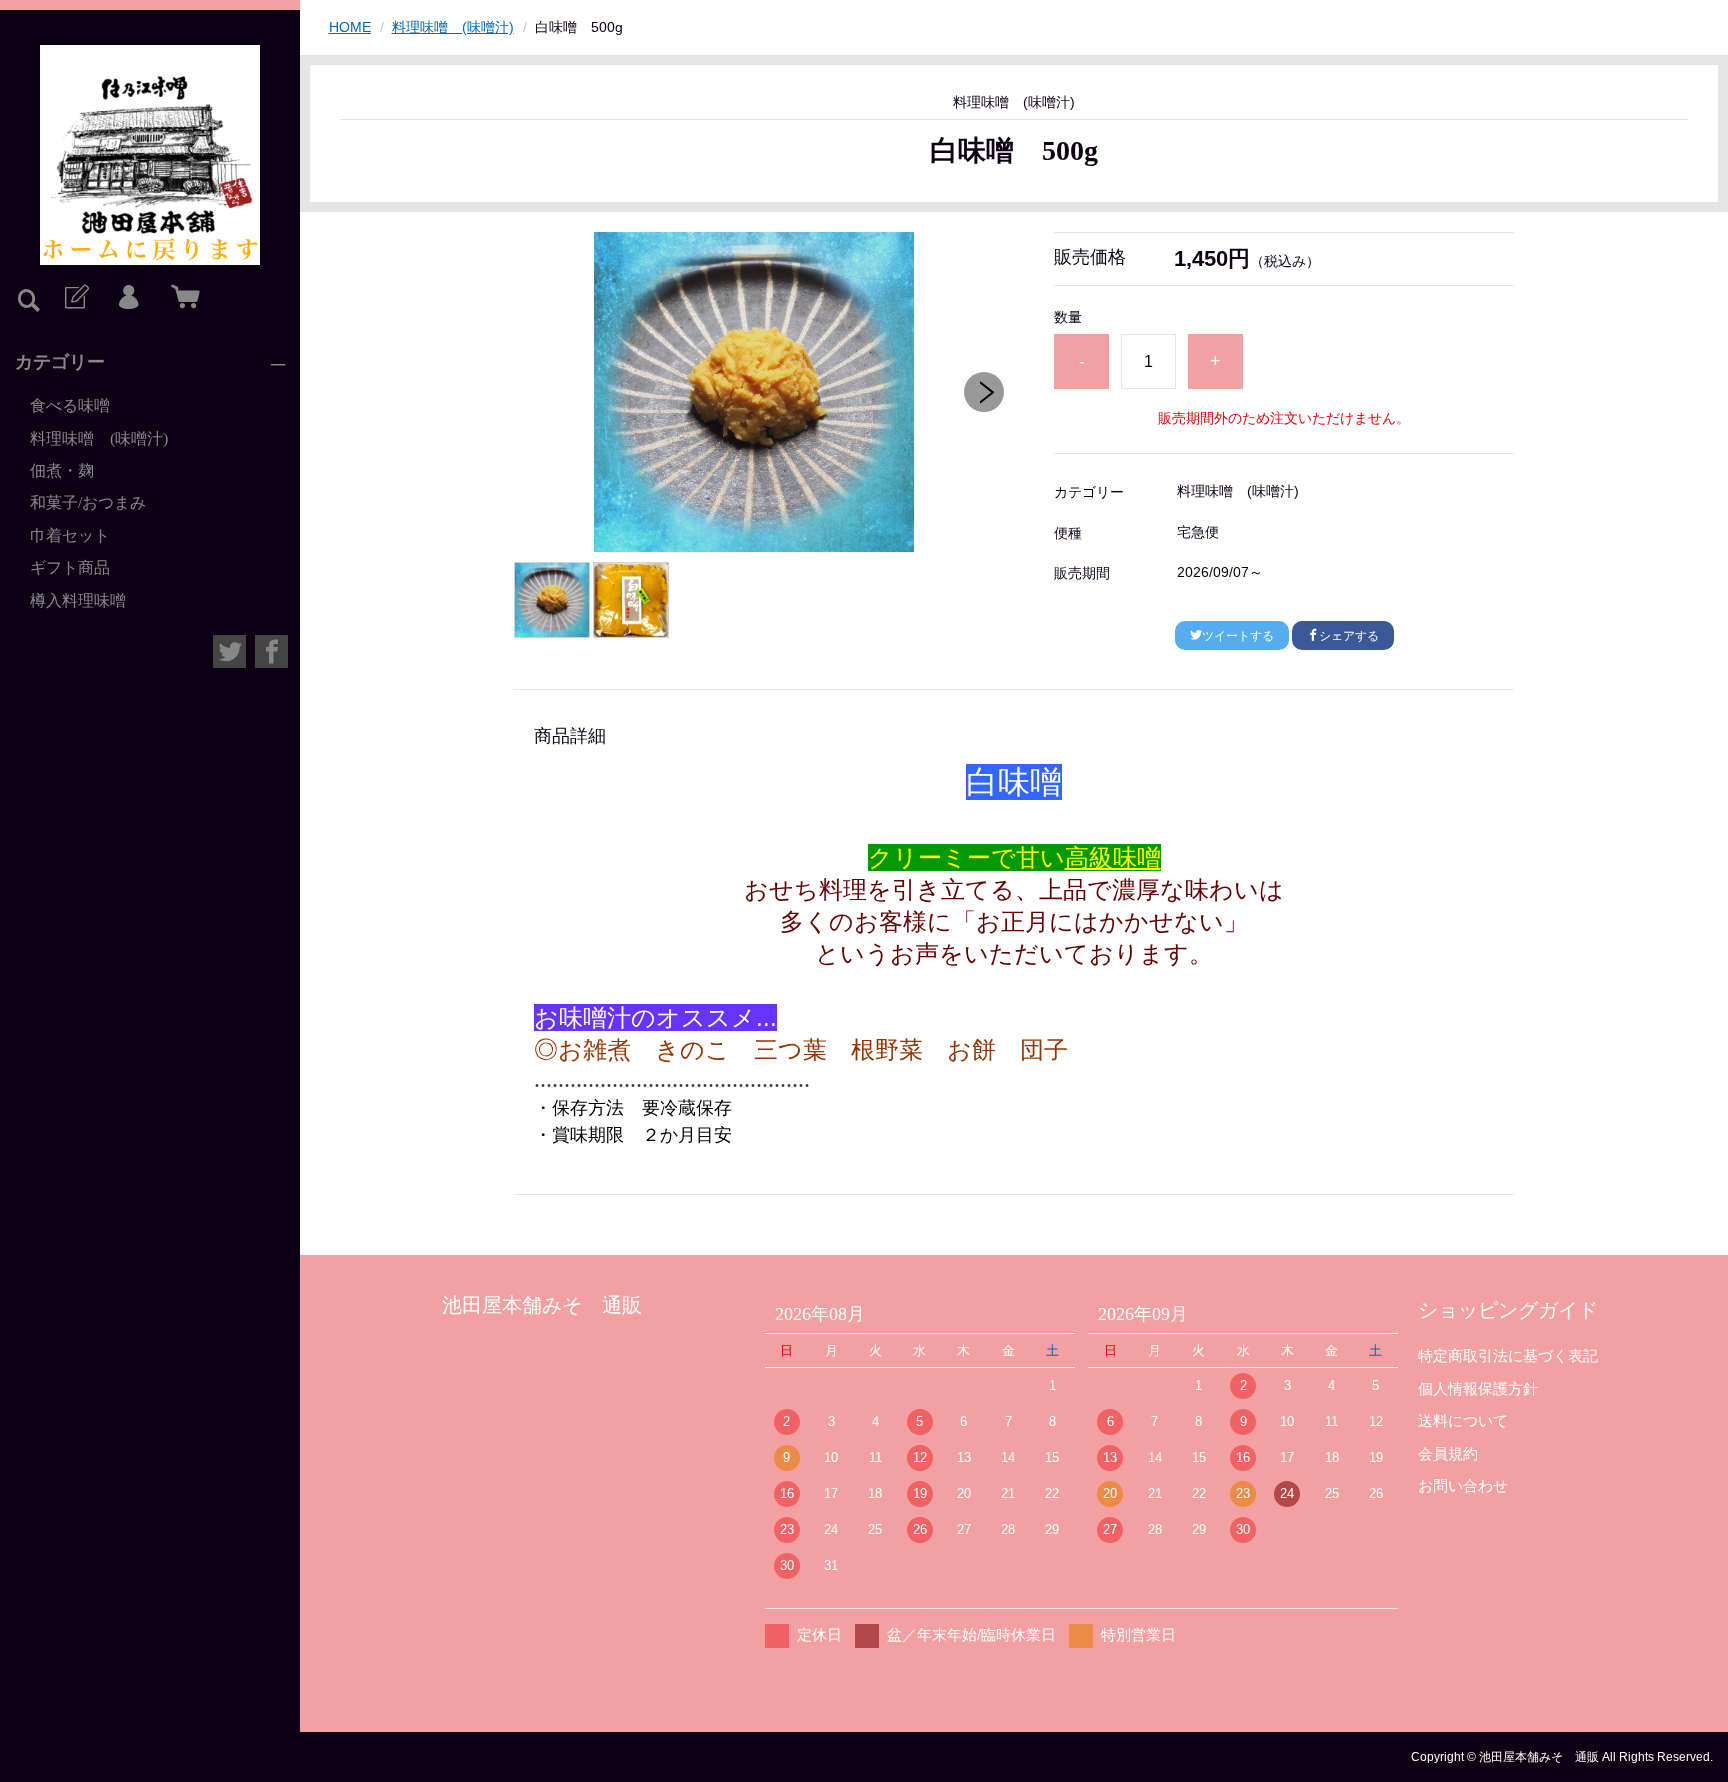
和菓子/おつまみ (88, 502)
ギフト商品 (70, 567)
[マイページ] (128, 298)
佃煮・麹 (62, 470)
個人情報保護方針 (1478, 1388)
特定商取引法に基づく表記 (1508, 1355)
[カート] (181, 298)
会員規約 (1448, 1453)
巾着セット (70, 535)
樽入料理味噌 (78, 600)
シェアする (1349, 636)
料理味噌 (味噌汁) (99, 438)
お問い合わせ (1463, 1485)
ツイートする (1238, 636)
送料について (1463, 1420)
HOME (350, 27)
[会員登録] (75, 298)
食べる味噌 (70, 405)
